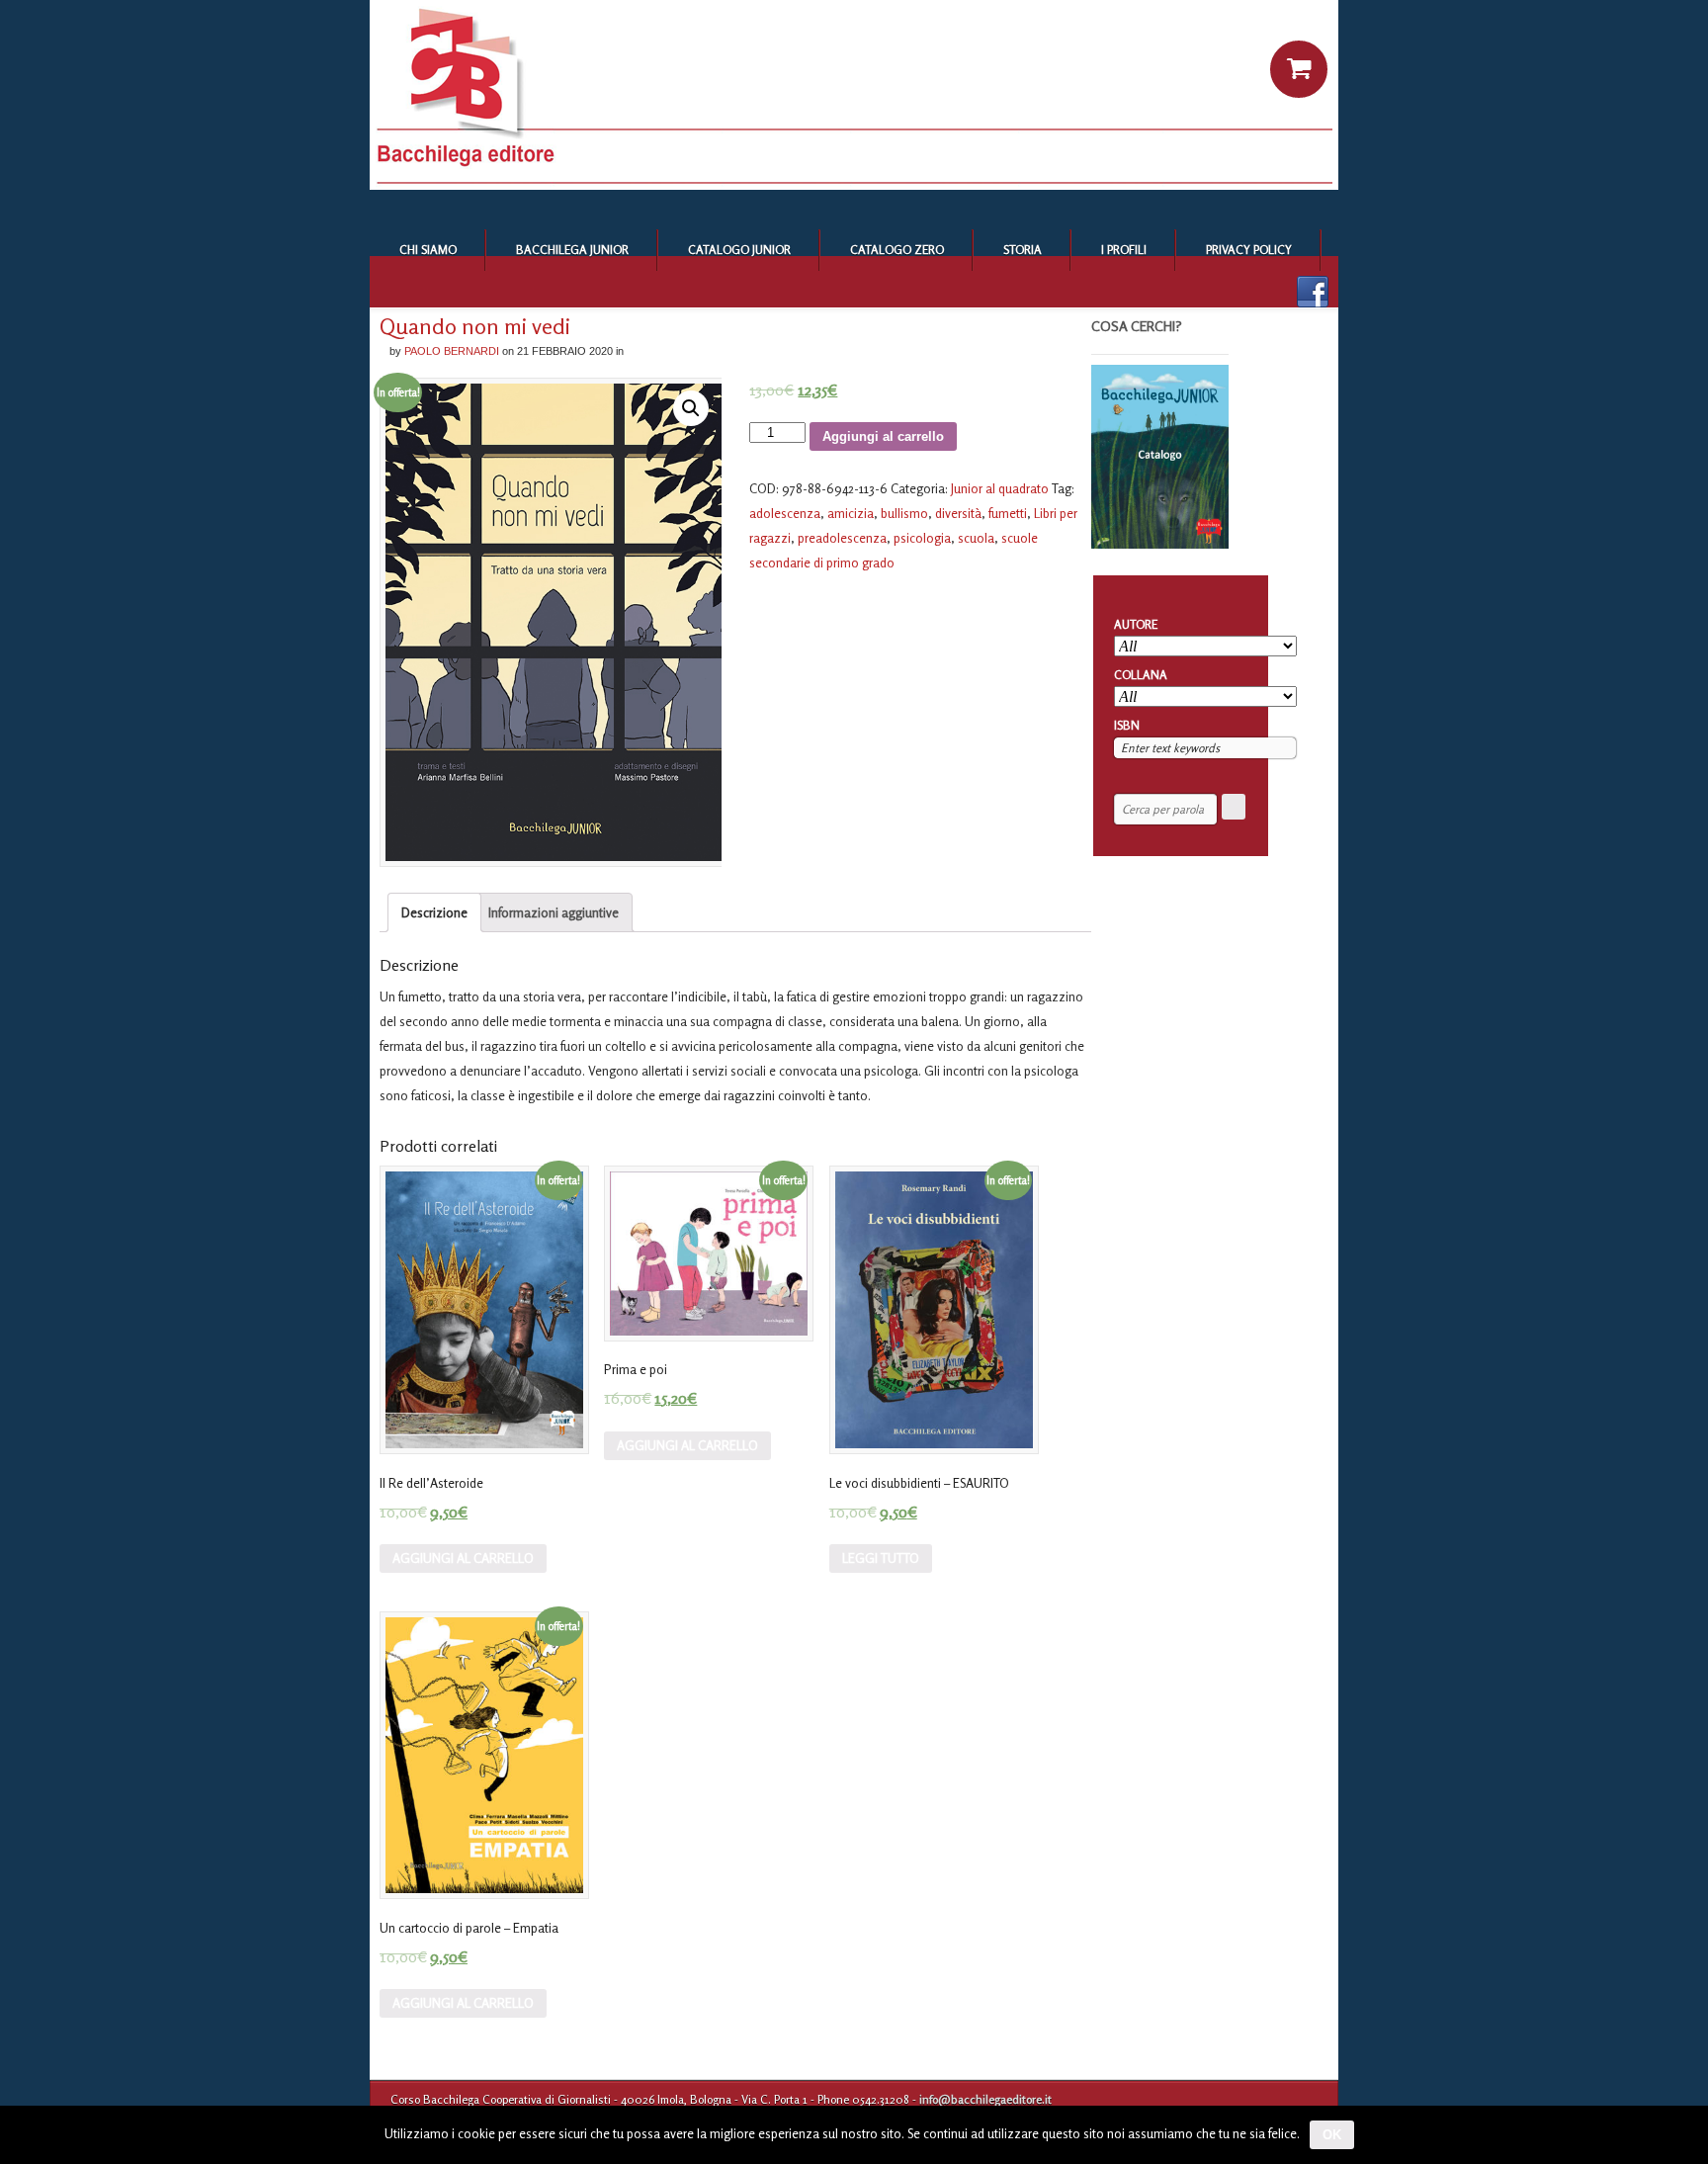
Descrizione (434, 912)
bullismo (904, 513)
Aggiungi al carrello (883, 436)
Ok (1332, 2135)
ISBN (1127, 725)
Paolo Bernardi (452, 351)
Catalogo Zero (897, 250)
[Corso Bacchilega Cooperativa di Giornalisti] (854, 185)
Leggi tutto (881, 1558)
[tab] (434, 912)
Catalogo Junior (739, 250)
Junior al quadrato (1000, 488)
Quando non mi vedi (475, 326)
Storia (1023, 250)
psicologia (922, 538)
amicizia (851, 513)
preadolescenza (842, 538)
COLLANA (1141, 675)
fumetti (1008, 513)
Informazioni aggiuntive (554, 912)
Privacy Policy (1249, 250)
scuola (976, 538)
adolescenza (785, 513)
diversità (958, 513)
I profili (1124, 250)
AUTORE (1136, 624)
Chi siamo (428, 250)
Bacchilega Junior (572, 250)
